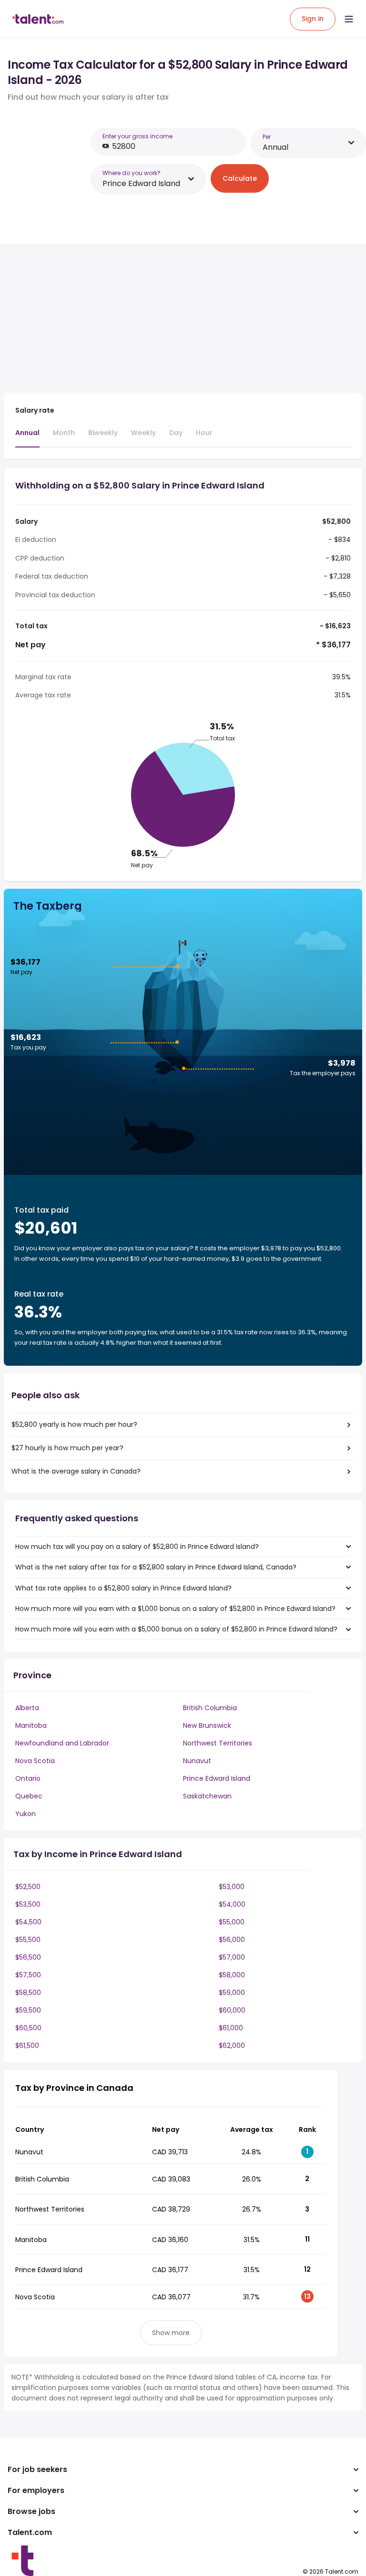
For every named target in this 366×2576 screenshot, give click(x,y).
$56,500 (28, 1957)
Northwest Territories (218, 1743)
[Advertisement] (171, 318)
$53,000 (232, 1887)
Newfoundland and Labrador (62, 1743)
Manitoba (31, 1725)
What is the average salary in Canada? (76, 1471)
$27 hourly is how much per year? (67, 1448)
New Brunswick (207, 1725)
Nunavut (197, 1761)
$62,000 (232, 2046)
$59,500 (28, 2010)
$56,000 (232, 1940)
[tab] (27, 437)
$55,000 (232, 1922)
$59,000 (232, 1993)
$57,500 (28, 1975)
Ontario (28, 1778)
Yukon (25, 1814)
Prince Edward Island (217, 1778)
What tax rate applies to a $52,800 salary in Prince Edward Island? (123, 1588)
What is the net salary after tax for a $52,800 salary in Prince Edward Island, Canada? (156, 1567)
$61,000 (231, 2028)
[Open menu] (349, 19)
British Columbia (210, 1708)
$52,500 (28, 1887)
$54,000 (232, 1904)
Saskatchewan (207, 1796)
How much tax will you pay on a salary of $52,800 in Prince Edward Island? (137, 1547)
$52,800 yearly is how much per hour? (74, 1424)
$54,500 (28, 1922)
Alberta (27, 1708)
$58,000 (232, 1975)
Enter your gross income (137, 136)
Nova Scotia (35, 1761)
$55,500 (28, 1940)
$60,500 (28, 2028)
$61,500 (27, 2046)
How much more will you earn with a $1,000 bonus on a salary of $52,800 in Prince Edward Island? (175, 1609)
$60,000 (232, 2010)
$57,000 (232, 1957)
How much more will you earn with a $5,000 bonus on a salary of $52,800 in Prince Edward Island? (176, 1629)
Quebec (29, 1796)
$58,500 (28, 1993)
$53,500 (28, 1904)
